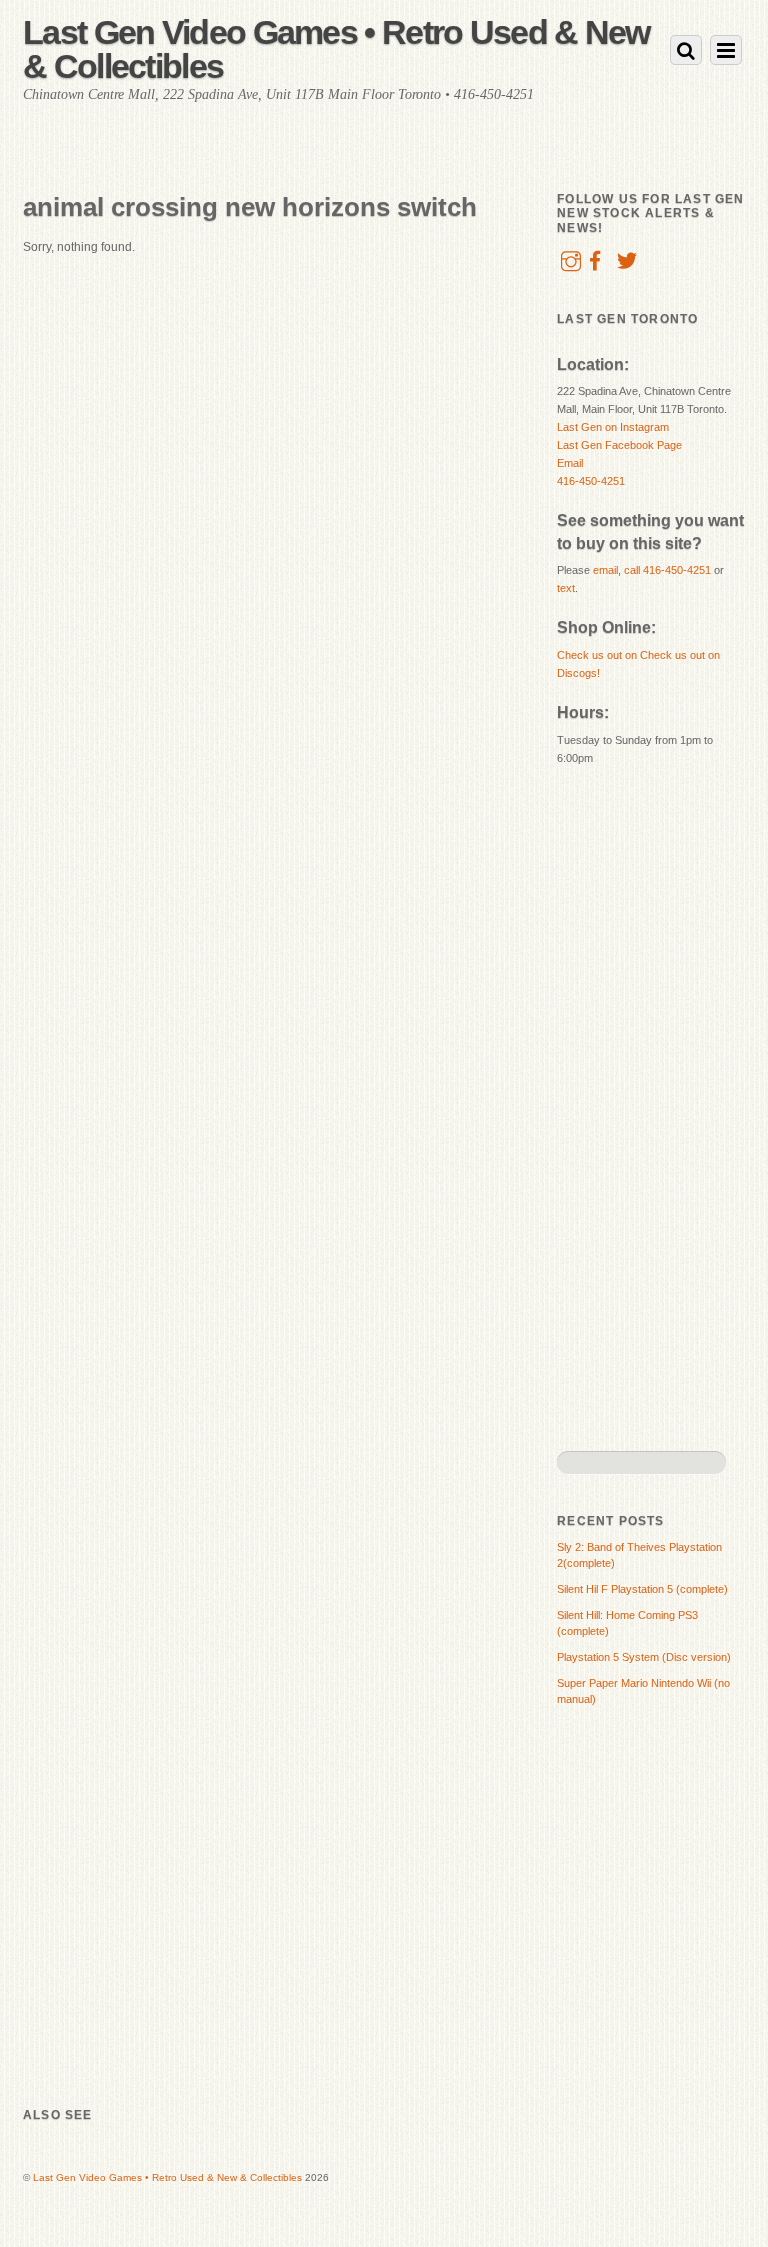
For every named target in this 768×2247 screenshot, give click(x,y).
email (605, 570)
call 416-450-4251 (667, 570)
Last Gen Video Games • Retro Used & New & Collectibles (167, 2177)
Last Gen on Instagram (613, 427)
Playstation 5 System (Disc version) (644, 1657)
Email (570, 463)
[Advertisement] (637, 1107)
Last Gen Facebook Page (619, 445)
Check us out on (598, 655)
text (566, 588)
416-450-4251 (591, 481)
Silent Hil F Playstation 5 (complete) (642, 1589)
